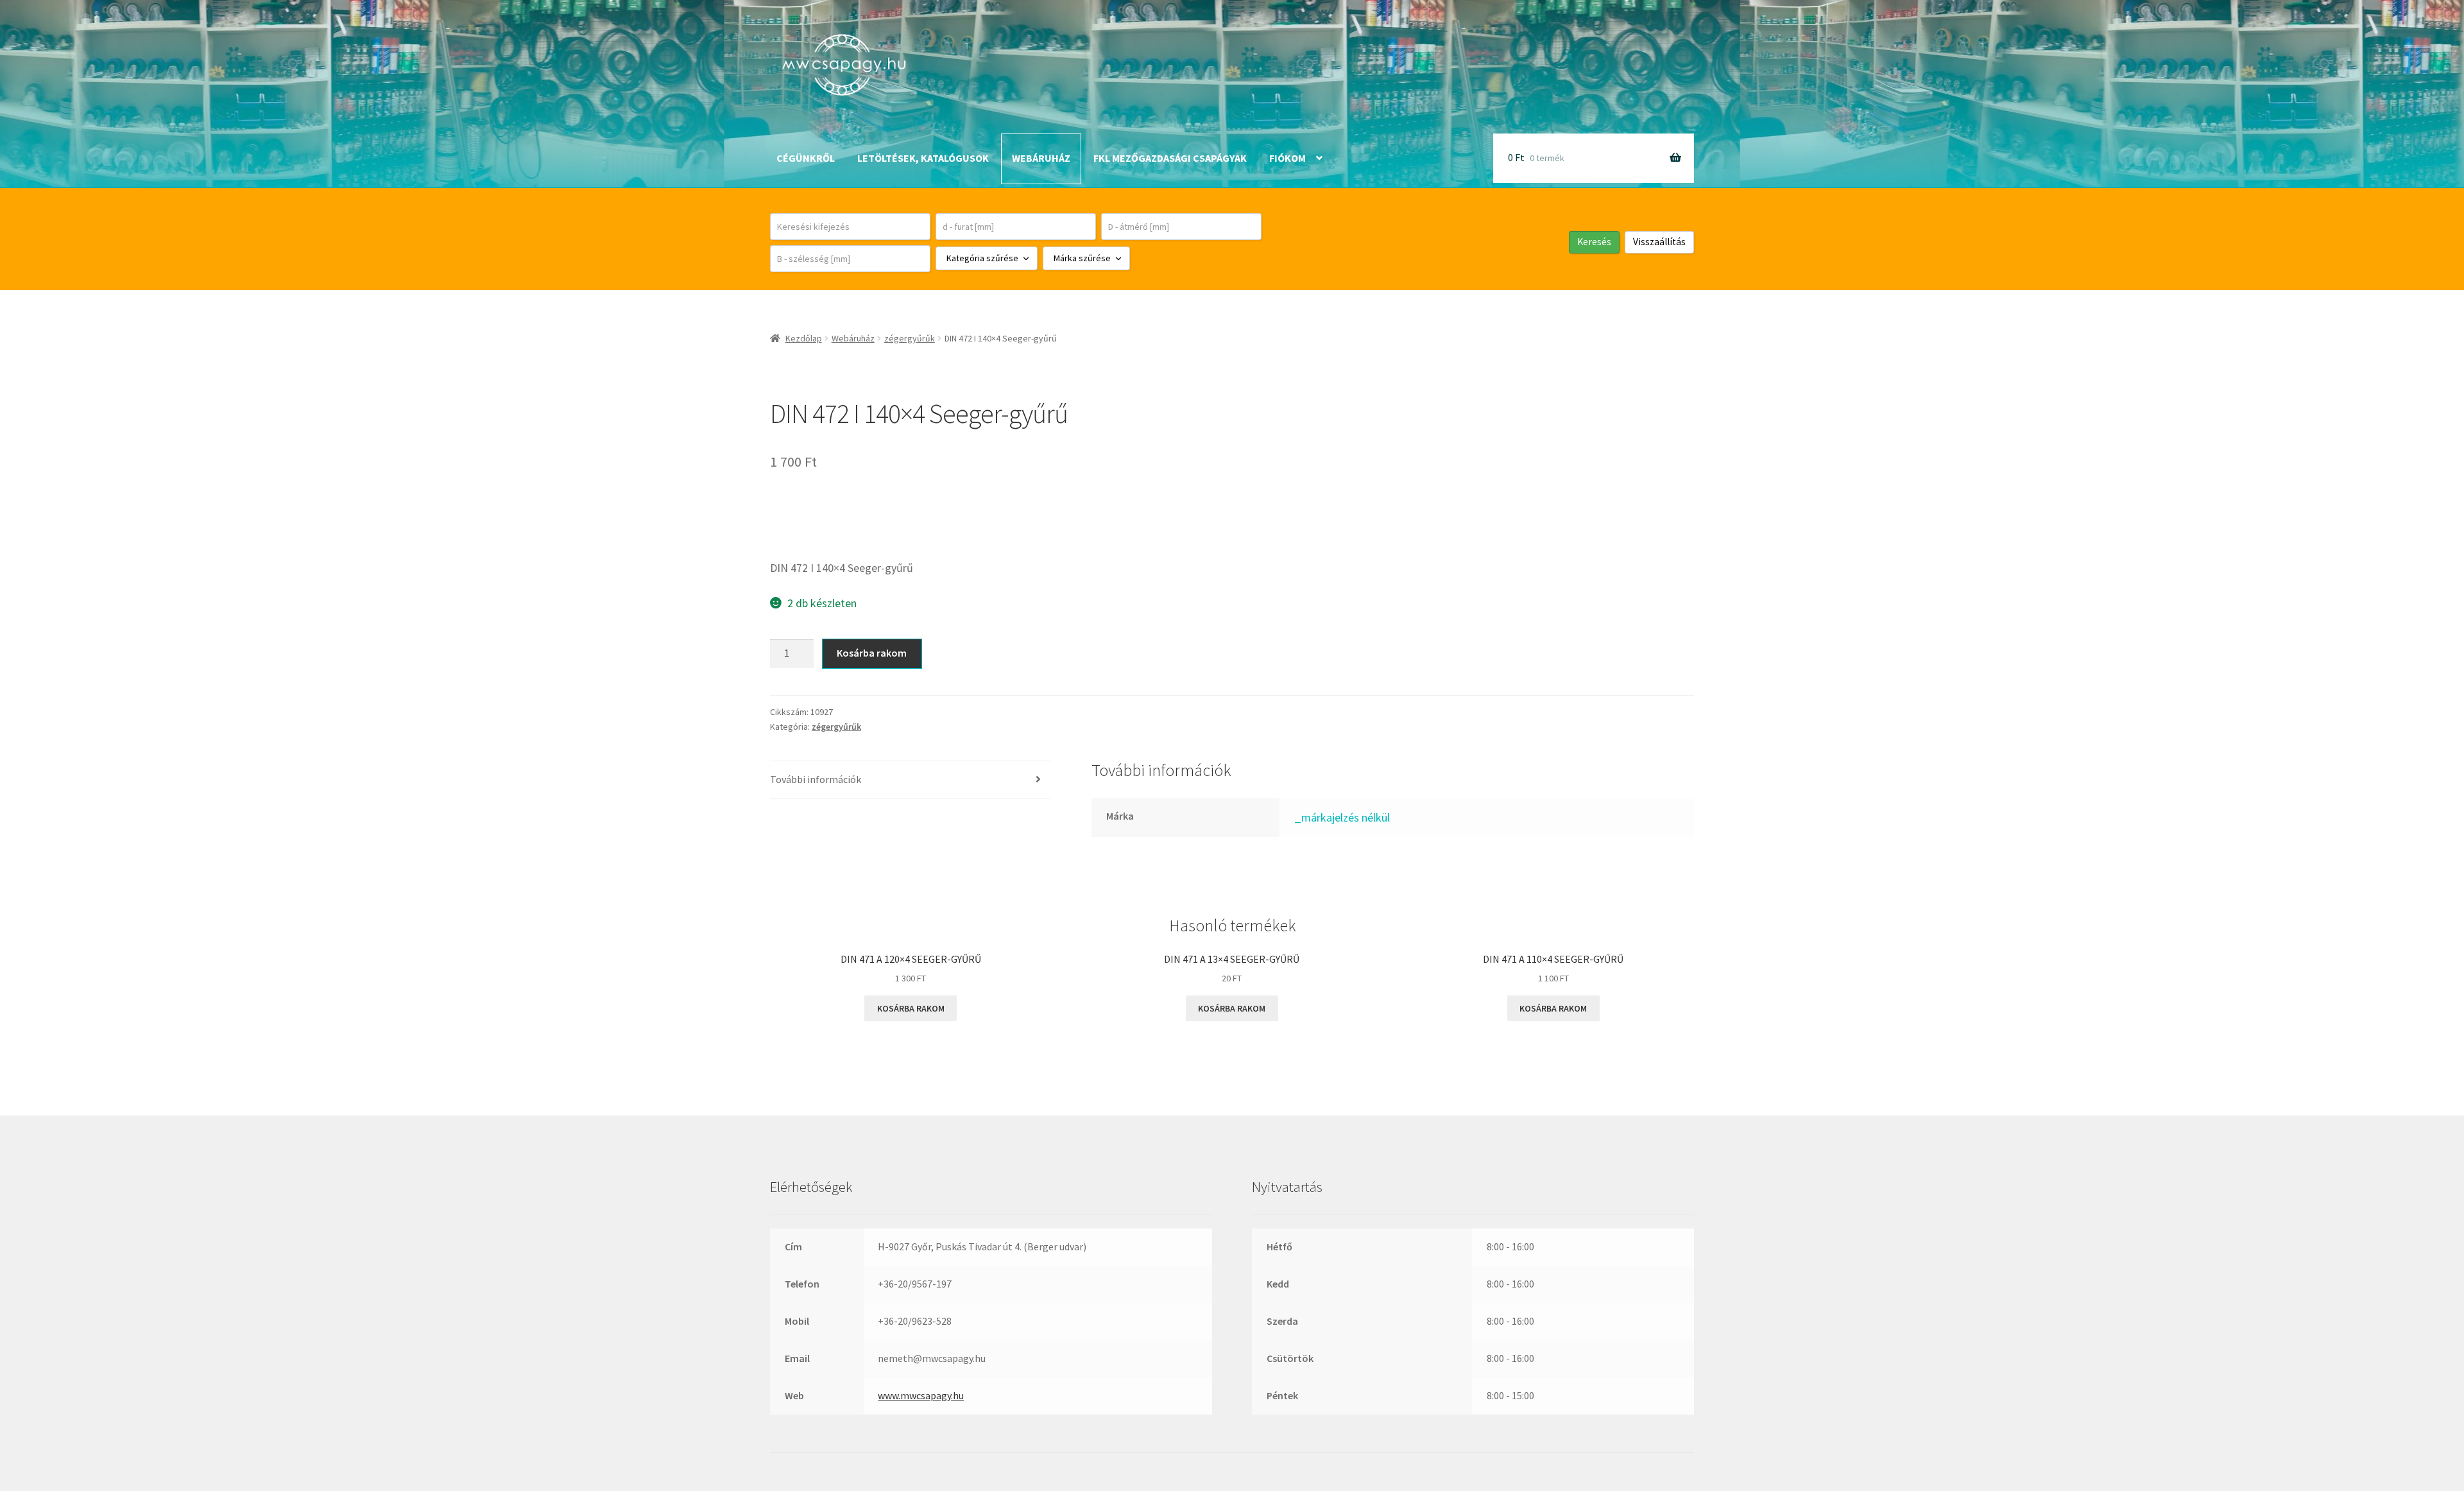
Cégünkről (806, 158)
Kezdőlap (804, 338)
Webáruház (1041, 158)
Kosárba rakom (872, 653)
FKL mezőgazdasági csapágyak (1170, 158)
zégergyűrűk (910, 338)
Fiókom (1288, 158)
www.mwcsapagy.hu (921, 1395)
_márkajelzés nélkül (1342, 817)
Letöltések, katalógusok (923, 158)
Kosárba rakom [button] (911, 1008)
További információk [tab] (816, 779)
